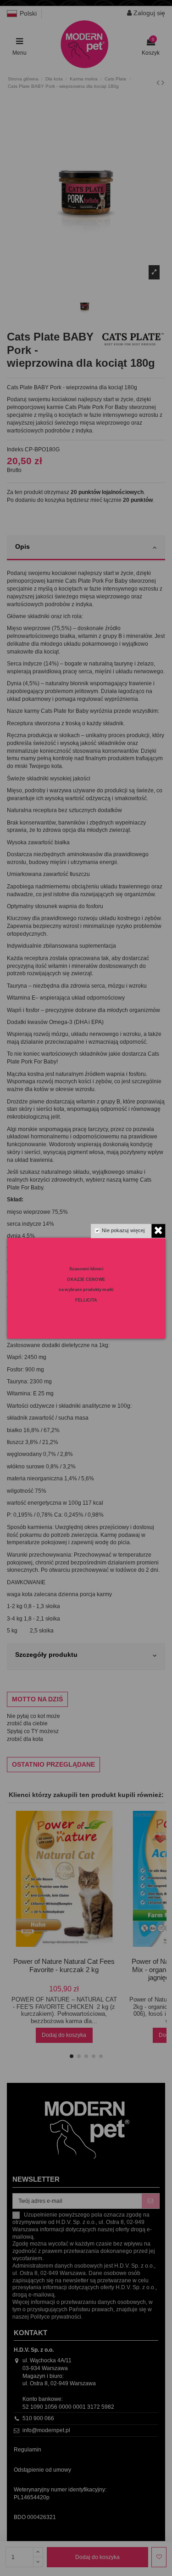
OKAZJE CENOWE (86, 1279)
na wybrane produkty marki (86, 1289)
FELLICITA (86, 1300)
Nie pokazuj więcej (123, 1230)
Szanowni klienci (86, 1269)
